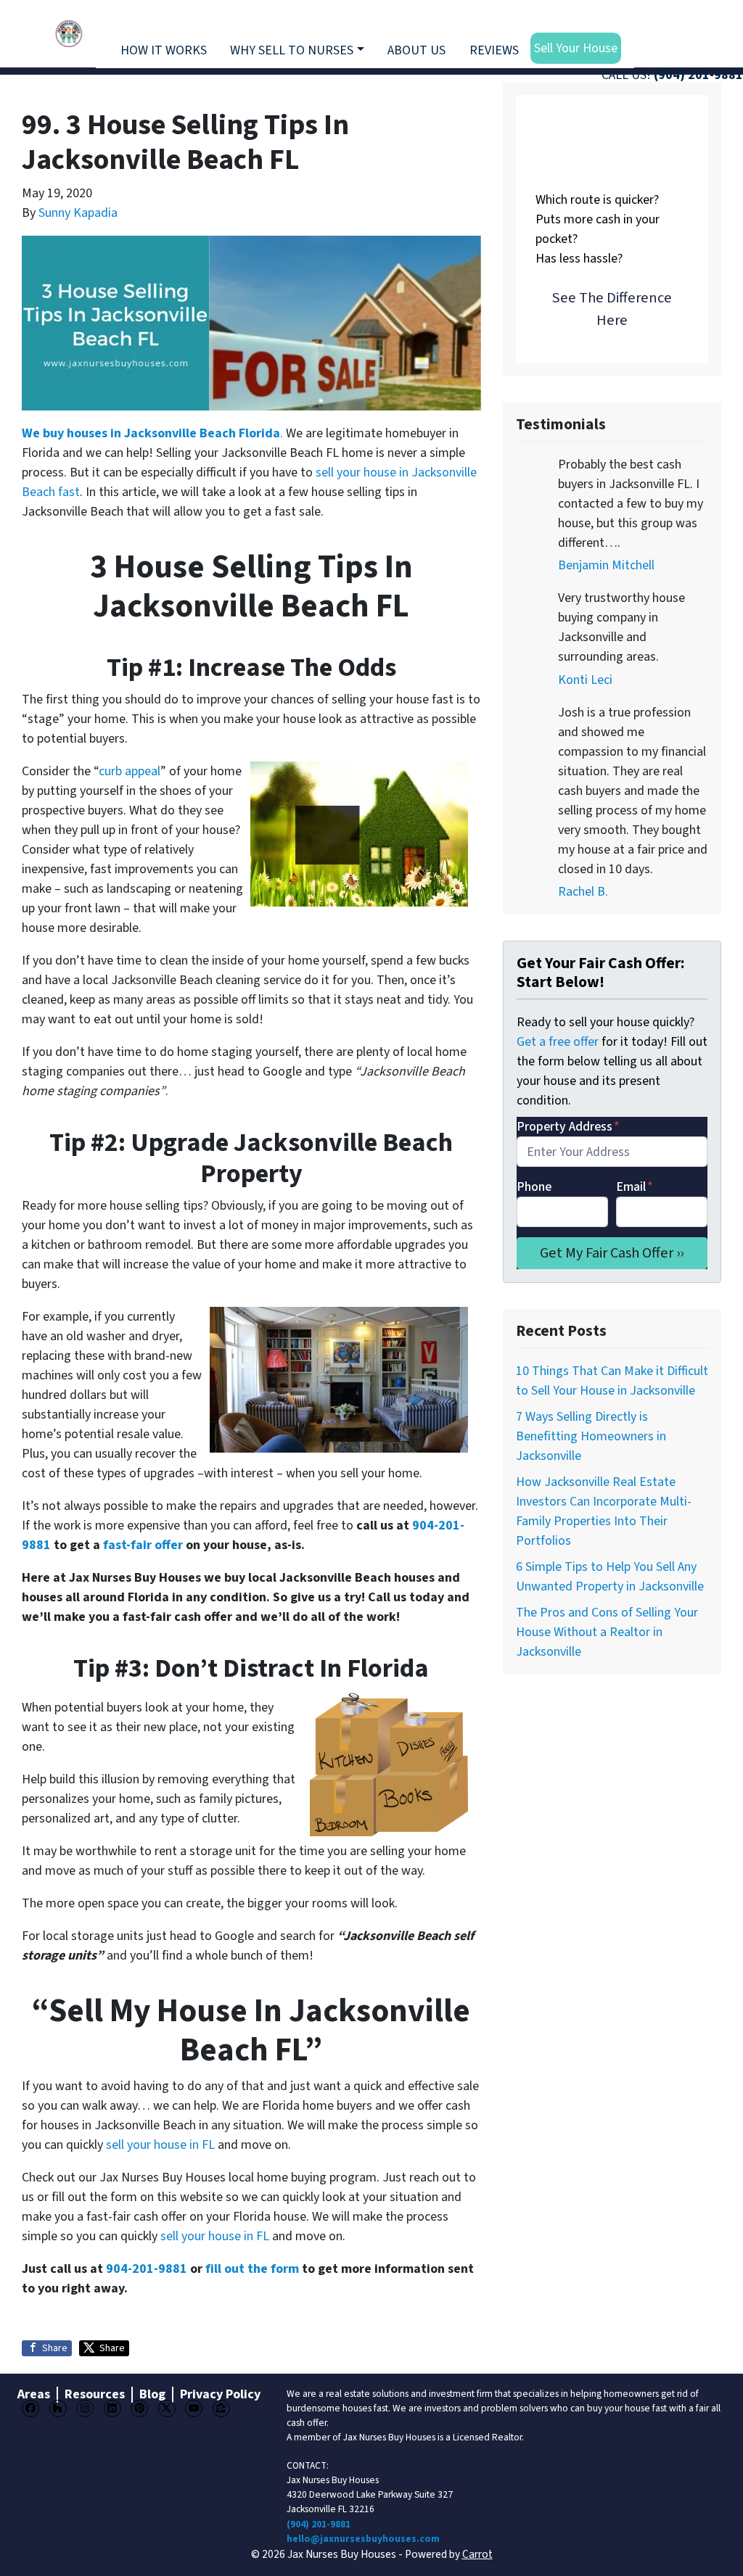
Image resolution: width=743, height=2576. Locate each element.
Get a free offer (558, 1042)
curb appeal (130, 771)
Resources (95, 2395)
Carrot (477, 2554)
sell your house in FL (160, 2145)
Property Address (568, 1127)
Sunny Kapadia (78, 213)
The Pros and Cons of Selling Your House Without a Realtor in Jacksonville (607, 1632)
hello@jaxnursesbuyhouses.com (363, 2539)
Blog (152, 2395)
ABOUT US (416, 50)
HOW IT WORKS (164, 50)
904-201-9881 (147, 2269)
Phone (534, 1187)
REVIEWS (494, 50)
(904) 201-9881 (698, 75)
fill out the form (252, 2269)
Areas (34, 2395)
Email (635, 1187)
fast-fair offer (143, 1545)
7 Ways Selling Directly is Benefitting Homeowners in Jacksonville (591, 1436)
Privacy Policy (220, 2395)
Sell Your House (576, 48)
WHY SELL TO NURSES (292, 50)
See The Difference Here (612, 309)
